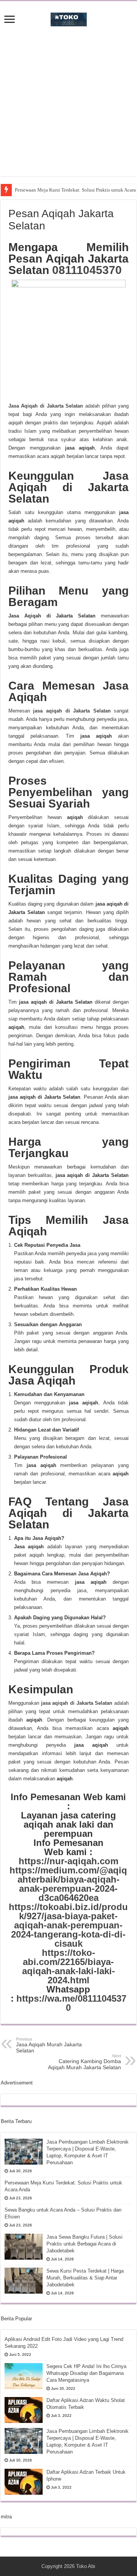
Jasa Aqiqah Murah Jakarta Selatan (49, 2045)
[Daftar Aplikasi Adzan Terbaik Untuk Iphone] (24, 2482)
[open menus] (10, 20)
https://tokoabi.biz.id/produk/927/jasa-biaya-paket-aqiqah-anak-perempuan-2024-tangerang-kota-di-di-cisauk (68, 1925)
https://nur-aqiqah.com (68, 1861)
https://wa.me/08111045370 (71, 2003)
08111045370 (87, 270)
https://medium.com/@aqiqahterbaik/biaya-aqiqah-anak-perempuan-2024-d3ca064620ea (68, 1884)
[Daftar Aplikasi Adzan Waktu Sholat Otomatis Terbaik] (24, 2410)
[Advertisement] (68, 108)
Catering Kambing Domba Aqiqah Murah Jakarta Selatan (84, 2062)
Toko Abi (86, 2566)
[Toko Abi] (69, 18)
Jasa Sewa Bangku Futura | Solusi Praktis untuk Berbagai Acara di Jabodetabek (84, 2244)
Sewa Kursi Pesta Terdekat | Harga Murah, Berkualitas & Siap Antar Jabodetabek (85, 2278)
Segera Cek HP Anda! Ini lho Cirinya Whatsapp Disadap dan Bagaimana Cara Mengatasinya (86, 2373)
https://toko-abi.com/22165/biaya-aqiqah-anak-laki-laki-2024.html (68, 1966)
